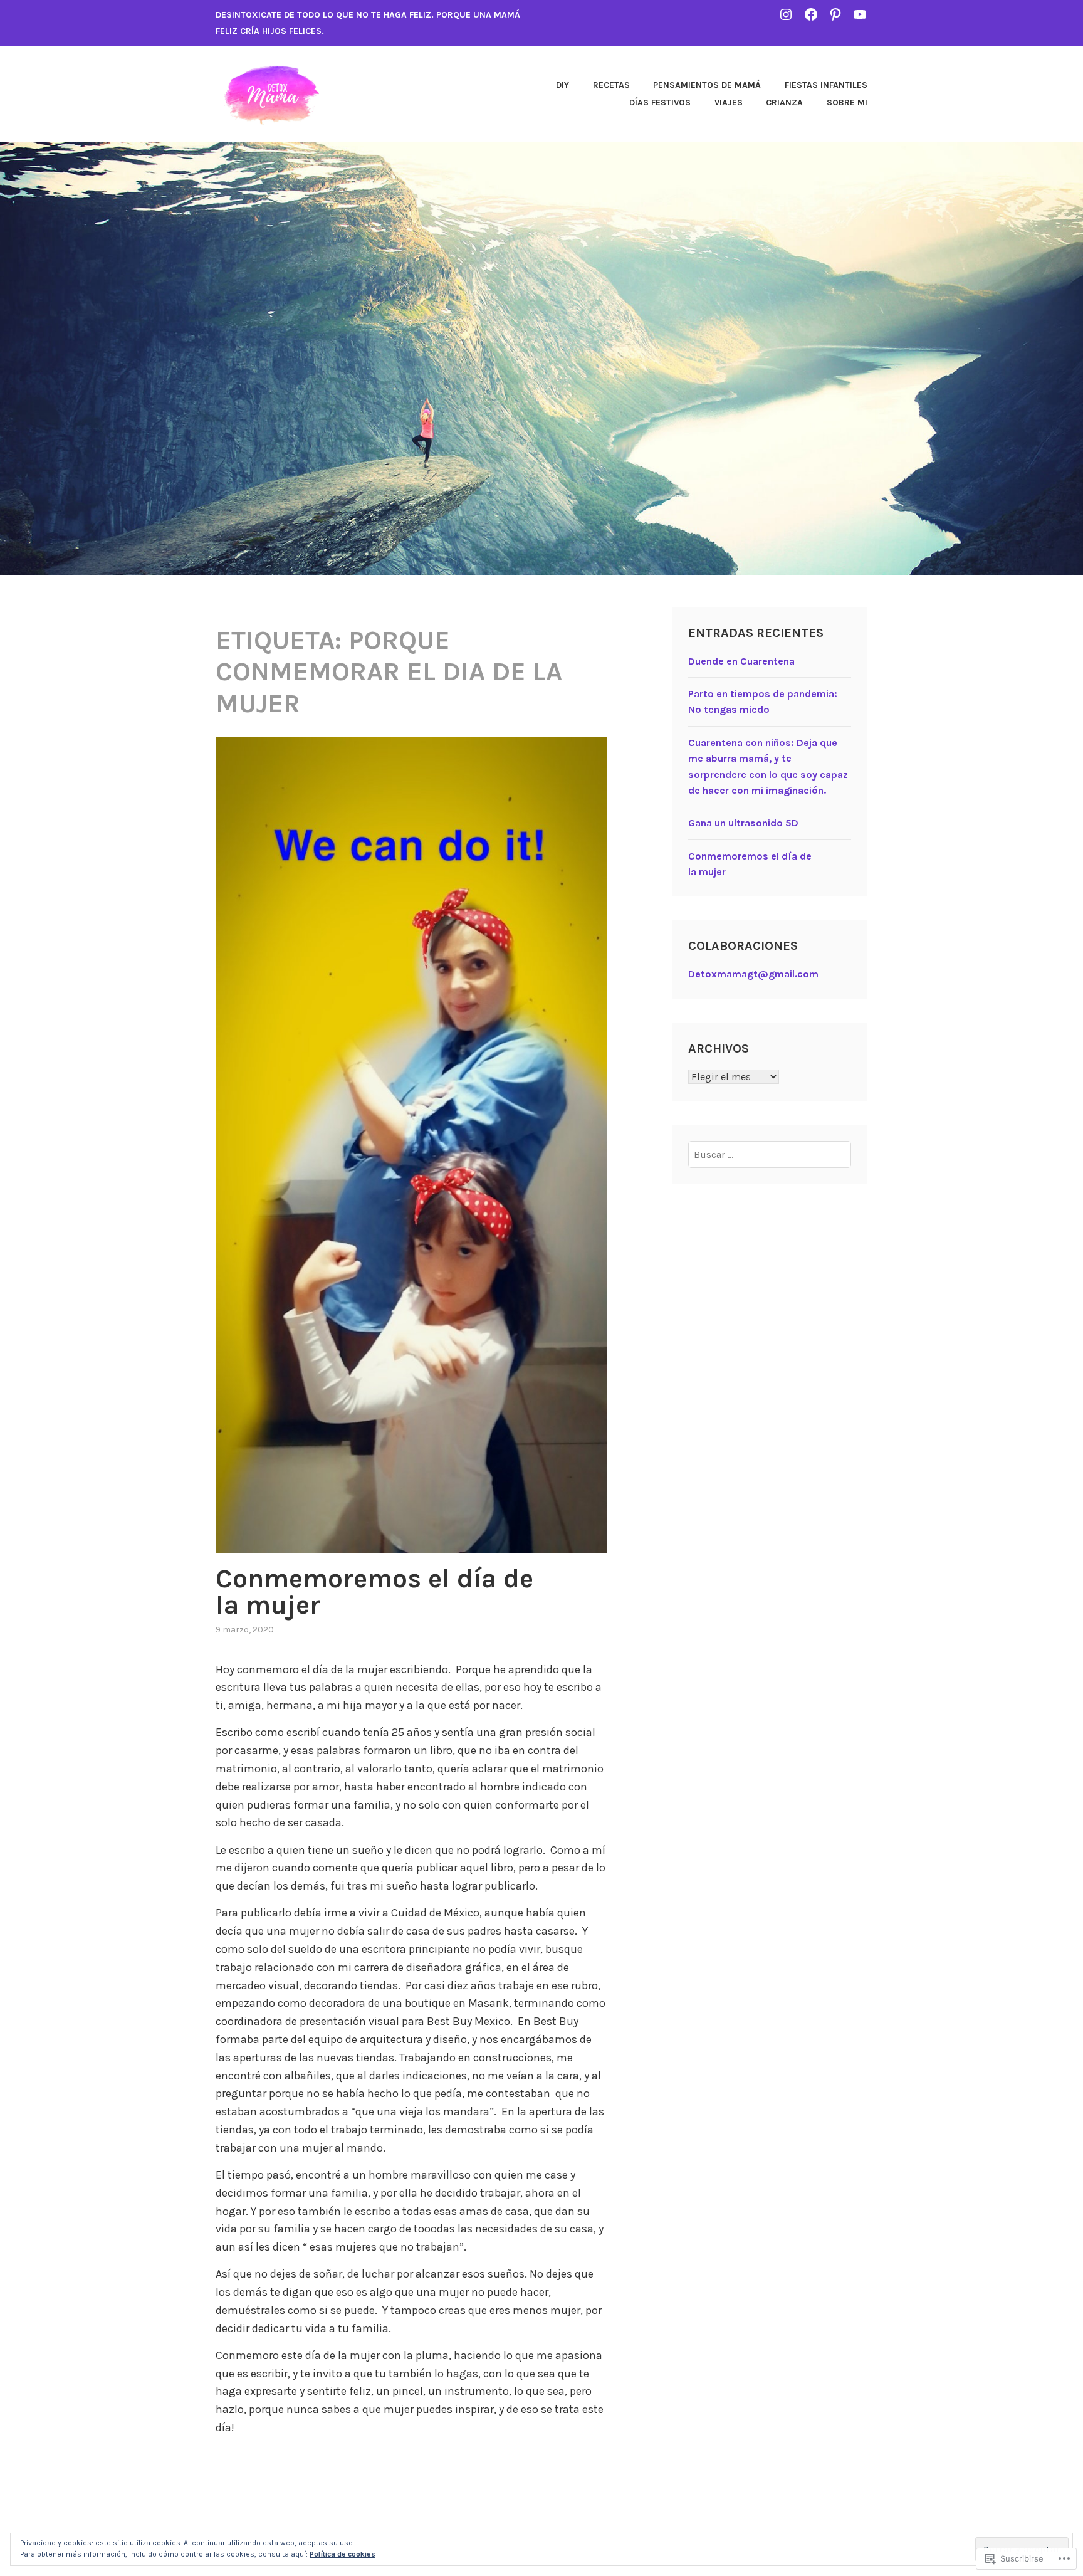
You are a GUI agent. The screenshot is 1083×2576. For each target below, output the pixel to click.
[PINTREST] (835, 14)
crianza (784, 103)
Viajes (729, 103)
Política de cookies (343, 2554)
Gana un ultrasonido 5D (743, 823)
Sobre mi (847, 103)
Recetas (611, 85)
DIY (562, 85)
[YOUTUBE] (860, 14)
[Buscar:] (770, 1154)
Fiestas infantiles (826, 85)
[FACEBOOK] (811, 14)
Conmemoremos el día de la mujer (374, 1592)
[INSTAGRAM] (786, 14)
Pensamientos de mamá (707, 85)
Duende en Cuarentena (741, 661)
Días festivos (660, 103)
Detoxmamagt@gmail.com (753, 974)
